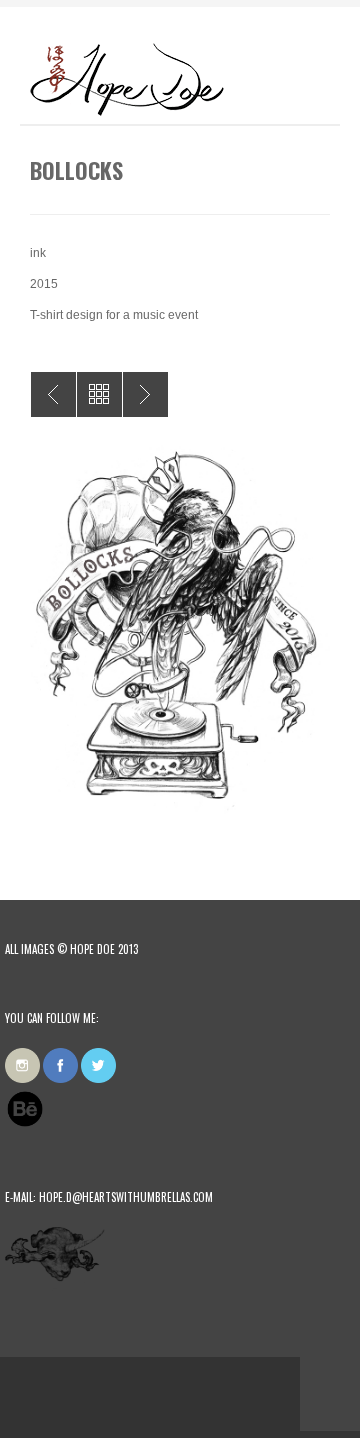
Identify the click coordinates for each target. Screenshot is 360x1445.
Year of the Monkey (145, 394)
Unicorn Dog (53, 394)
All (99, 394)
